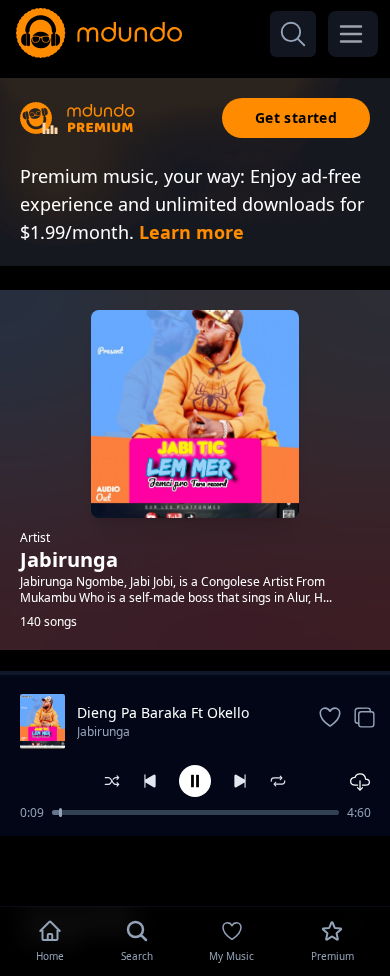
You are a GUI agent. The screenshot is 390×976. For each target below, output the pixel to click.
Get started (296, 117)
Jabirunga (103, 731)
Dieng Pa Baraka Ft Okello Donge (163, 713)
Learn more (191, 232)
